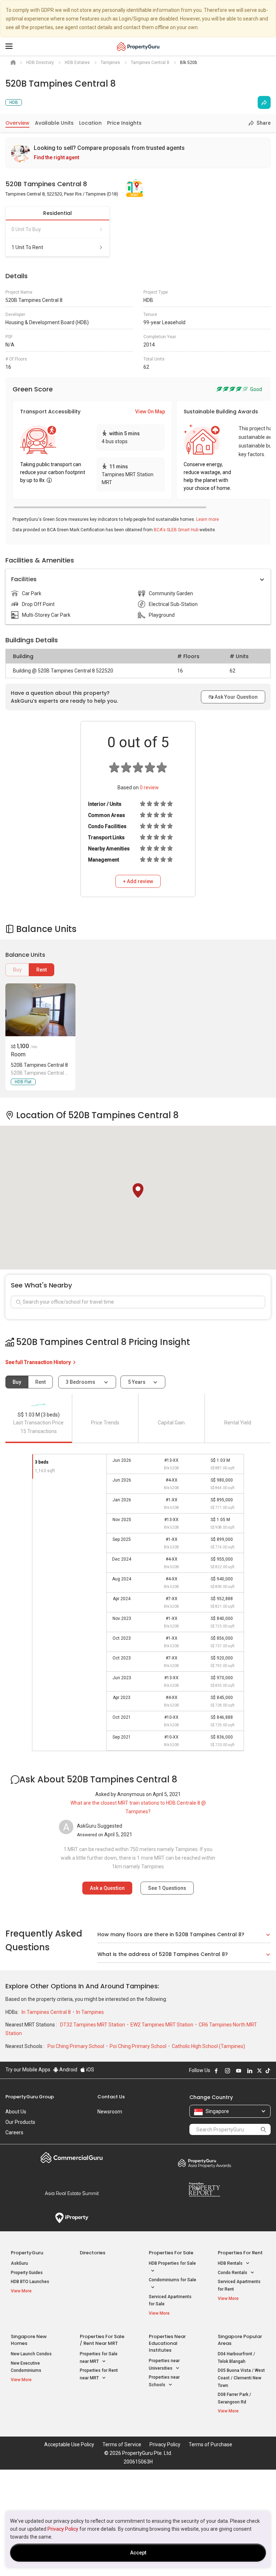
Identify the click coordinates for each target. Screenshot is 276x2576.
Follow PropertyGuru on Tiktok (268, 2071)
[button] (138, 1190)
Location (90, 123)
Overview (17, 123)
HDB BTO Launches (30, 2282)
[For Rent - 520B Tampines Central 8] (40, 1010)
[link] (138, 153)
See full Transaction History (39, 1362)
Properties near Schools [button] (164, 2381)
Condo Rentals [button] (233, 2273)
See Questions (167, 1888)
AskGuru (19, 2263)
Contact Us (111, 2097)
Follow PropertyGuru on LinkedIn (250, 2071)
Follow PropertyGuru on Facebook (216, 2071)
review (149, 788)
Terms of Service (122, 2444)
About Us (16, 2112)
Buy (17, 970)
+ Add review (138, 881)
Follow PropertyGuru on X (259, 2071)
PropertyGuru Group (30, 2097)
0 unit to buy (26, 229)
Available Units (54, 123)
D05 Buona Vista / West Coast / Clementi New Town (241, 2378)
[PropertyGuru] (138, 46)
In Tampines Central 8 (47, 2012)
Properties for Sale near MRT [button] (99, 2358)
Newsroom (110, 2112)
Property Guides (27, 2273)
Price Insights (124, 123)
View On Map (150, 412)
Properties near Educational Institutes (167, 2343)
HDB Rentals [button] (231, 2263)
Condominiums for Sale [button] (172, 2280)
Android (68, 2070)
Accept (138, 2553)
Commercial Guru (72, 2158)
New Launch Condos (31, 2354)
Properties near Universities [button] (164, 2364)
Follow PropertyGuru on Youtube (239, 2071)
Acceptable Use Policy (69, 2444)
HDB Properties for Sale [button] (172, 2263)
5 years (137, 1382)
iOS (90, 2070)
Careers (14, 2132)
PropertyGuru (27, 2253)
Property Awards (204, 2163)
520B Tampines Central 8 (39, 1065)
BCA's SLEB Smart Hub (176, 530)
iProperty (72, 2218)
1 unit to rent (27, 247)
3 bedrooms (81, 1382)
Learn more (208, 519)
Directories (93, 2253)
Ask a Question (107, 1888)
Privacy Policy (63, 2529)
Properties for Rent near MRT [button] (99, 2374)
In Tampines (90, 2012)
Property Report (204, 2190)
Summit (72, 2193)
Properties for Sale (171, 2253)
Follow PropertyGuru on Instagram (227, 2071)
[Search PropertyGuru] (263, 2129)
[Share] (264, 102)
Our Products (20, 2122)
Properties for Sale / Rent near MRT (102, 2340)
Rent (42, 970)
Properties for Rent (240, 2253)
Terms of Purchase (210, 2444)
